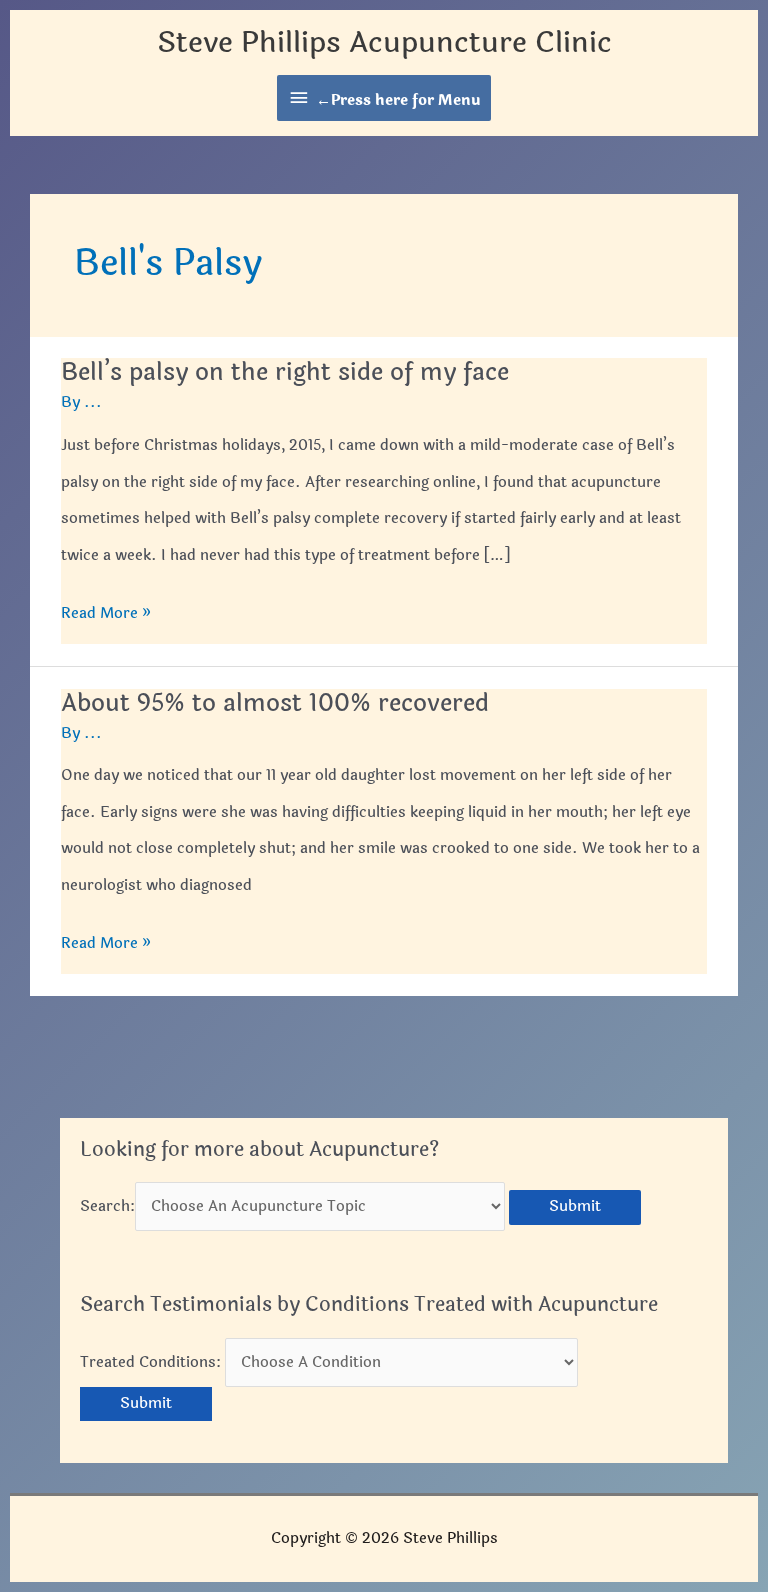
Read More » (106, 616)
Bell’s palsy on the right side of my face (285, 372)
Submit (575, 1206)
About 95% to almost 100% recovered (275, 703)
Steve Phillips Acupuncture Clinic (384, 42)
